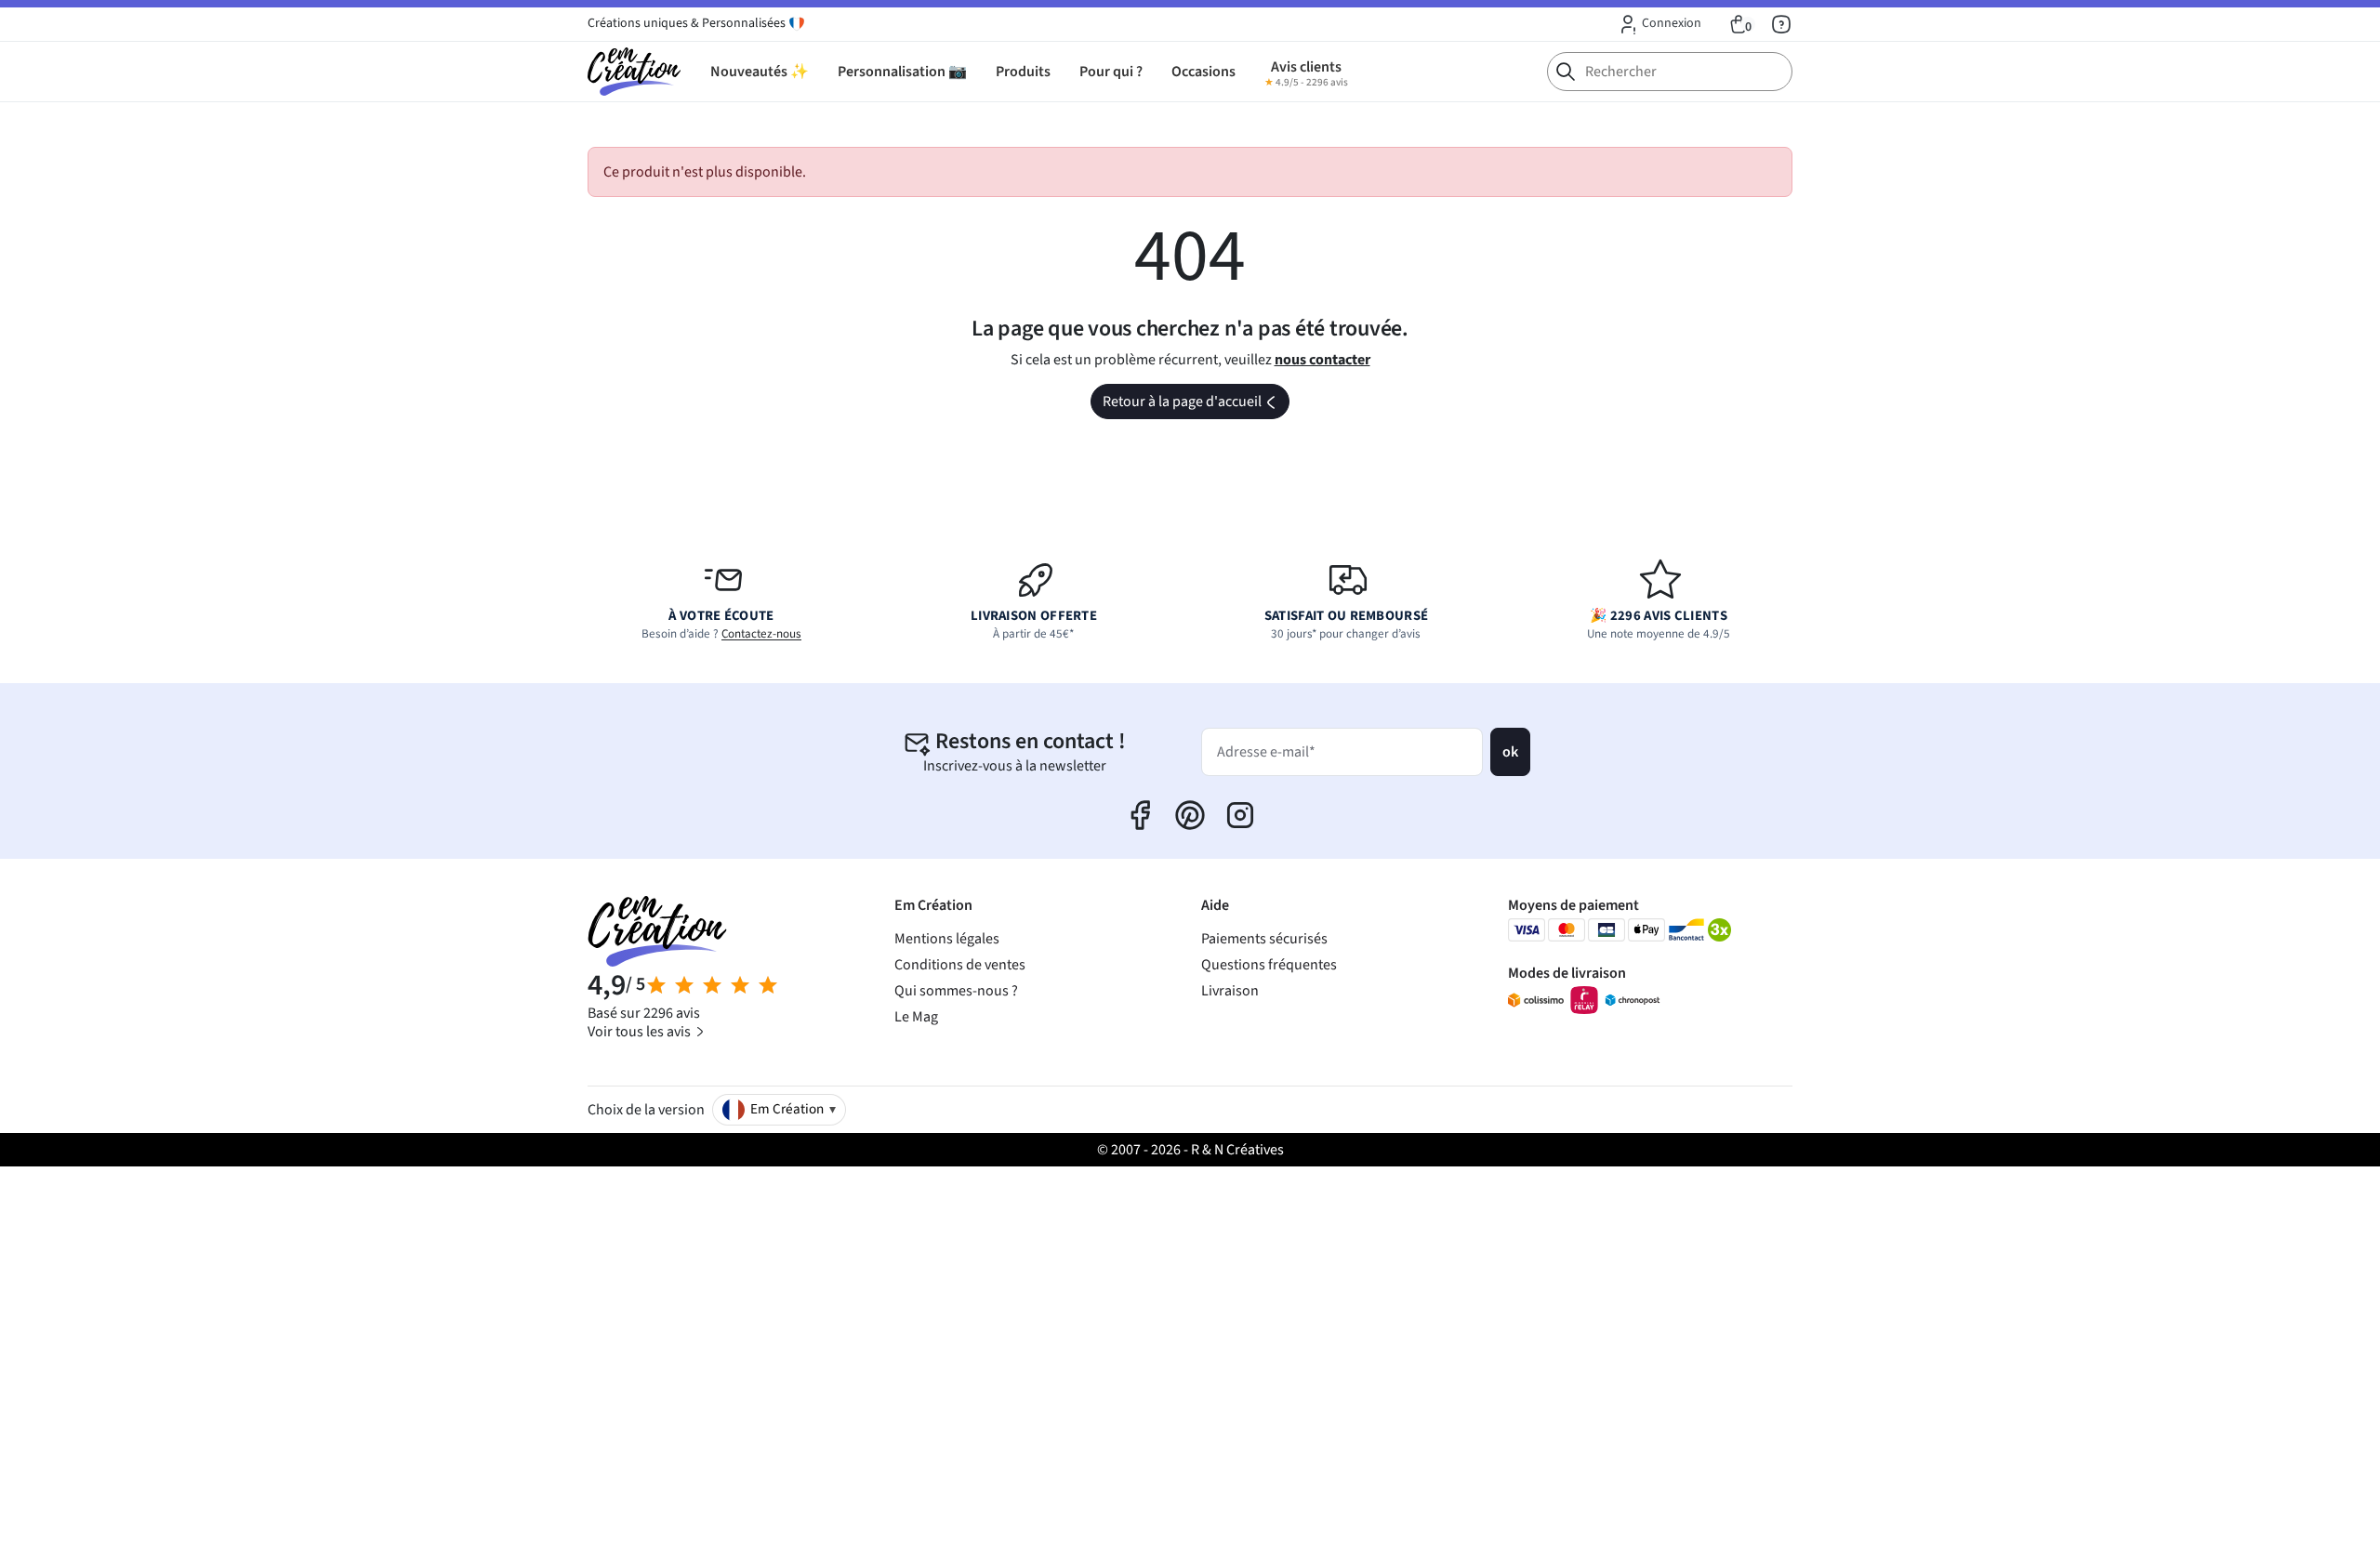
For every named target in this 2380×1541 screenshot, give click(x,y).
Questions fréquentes (1269, 965)
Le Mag (916, 1017)
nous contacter (1322, 360)
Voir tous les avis (641, 1032)
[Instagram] (1240, 815)
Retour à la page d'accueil (1195, 405)
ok (1510, 752)
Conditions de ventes (960, 965)
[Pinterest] (1190, 815)
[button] (1659, 24)
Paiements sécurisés (1264, 939)
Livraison (1230, 991)
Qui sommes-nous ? (956, 991)
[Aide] (1781, 24)
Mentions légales (947, 939)
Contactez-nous (761, 634)
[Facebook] (1140, 815)
